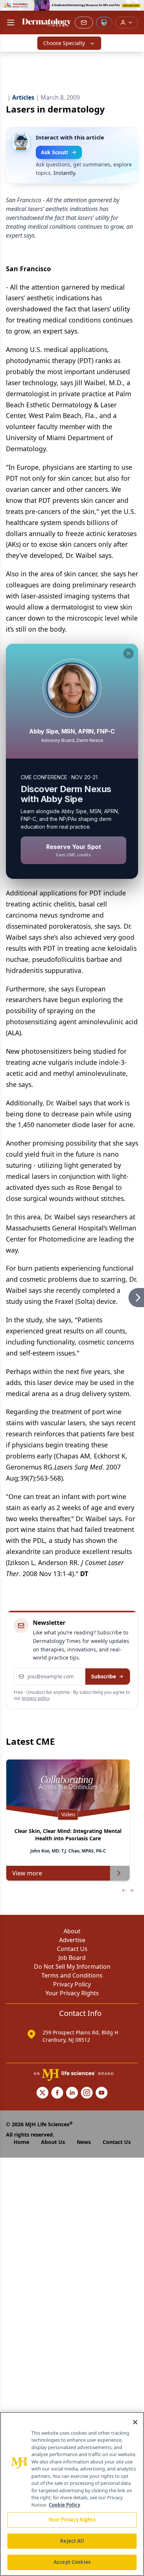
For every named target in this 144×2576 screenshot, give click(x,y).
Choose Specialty (64, 43)
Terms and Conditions (72, 1975)
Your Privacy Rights (72, 1993)
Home (21, 2142)
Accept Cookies (72, 2562)
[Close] (135, 2422)
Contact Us (72, 1949)
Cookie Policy (64, 2505)
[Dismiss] (128, 653)
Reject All (72, 2541)
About (72, 1931)
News (84, 2142)
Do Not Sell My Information (72, 1966)
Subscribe (104, 1676)
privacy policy (36, 1698)
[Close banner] (134, 10)
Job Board (72, 1958)
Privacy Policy (72, 1984)
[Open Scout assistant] (104, 23)
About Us (53, 2142)
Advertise (72, 1940)
